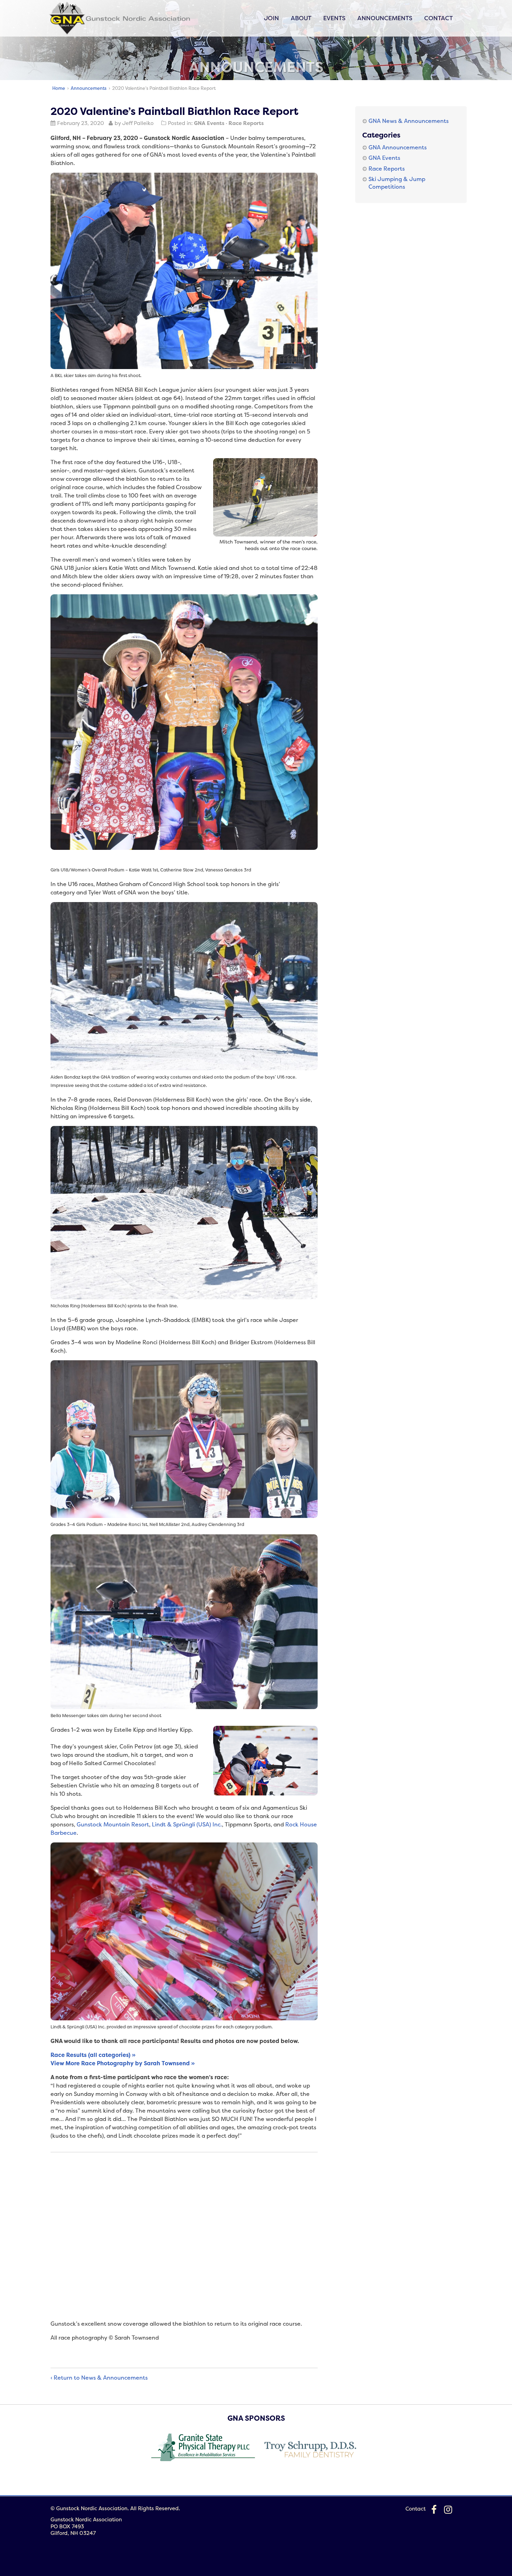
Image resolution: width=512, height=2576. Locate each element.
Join (271, 18)
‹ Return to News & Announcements (99, 2378)
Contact (439, 18)
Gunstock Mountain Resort (113, 1824)
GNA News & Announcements (409, 121)
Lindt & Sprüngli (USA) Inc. (187, 1824)
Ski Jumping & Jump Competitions (397, 183)
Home (59, 88)
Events (334, 18)
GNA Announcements (398, 147)
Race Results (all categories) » (93, 2055)
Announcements (385, 18)
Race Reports (246, 123)
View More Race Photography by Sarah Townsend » (123, 2063)
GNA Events (209, 123)
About (301, 18)
